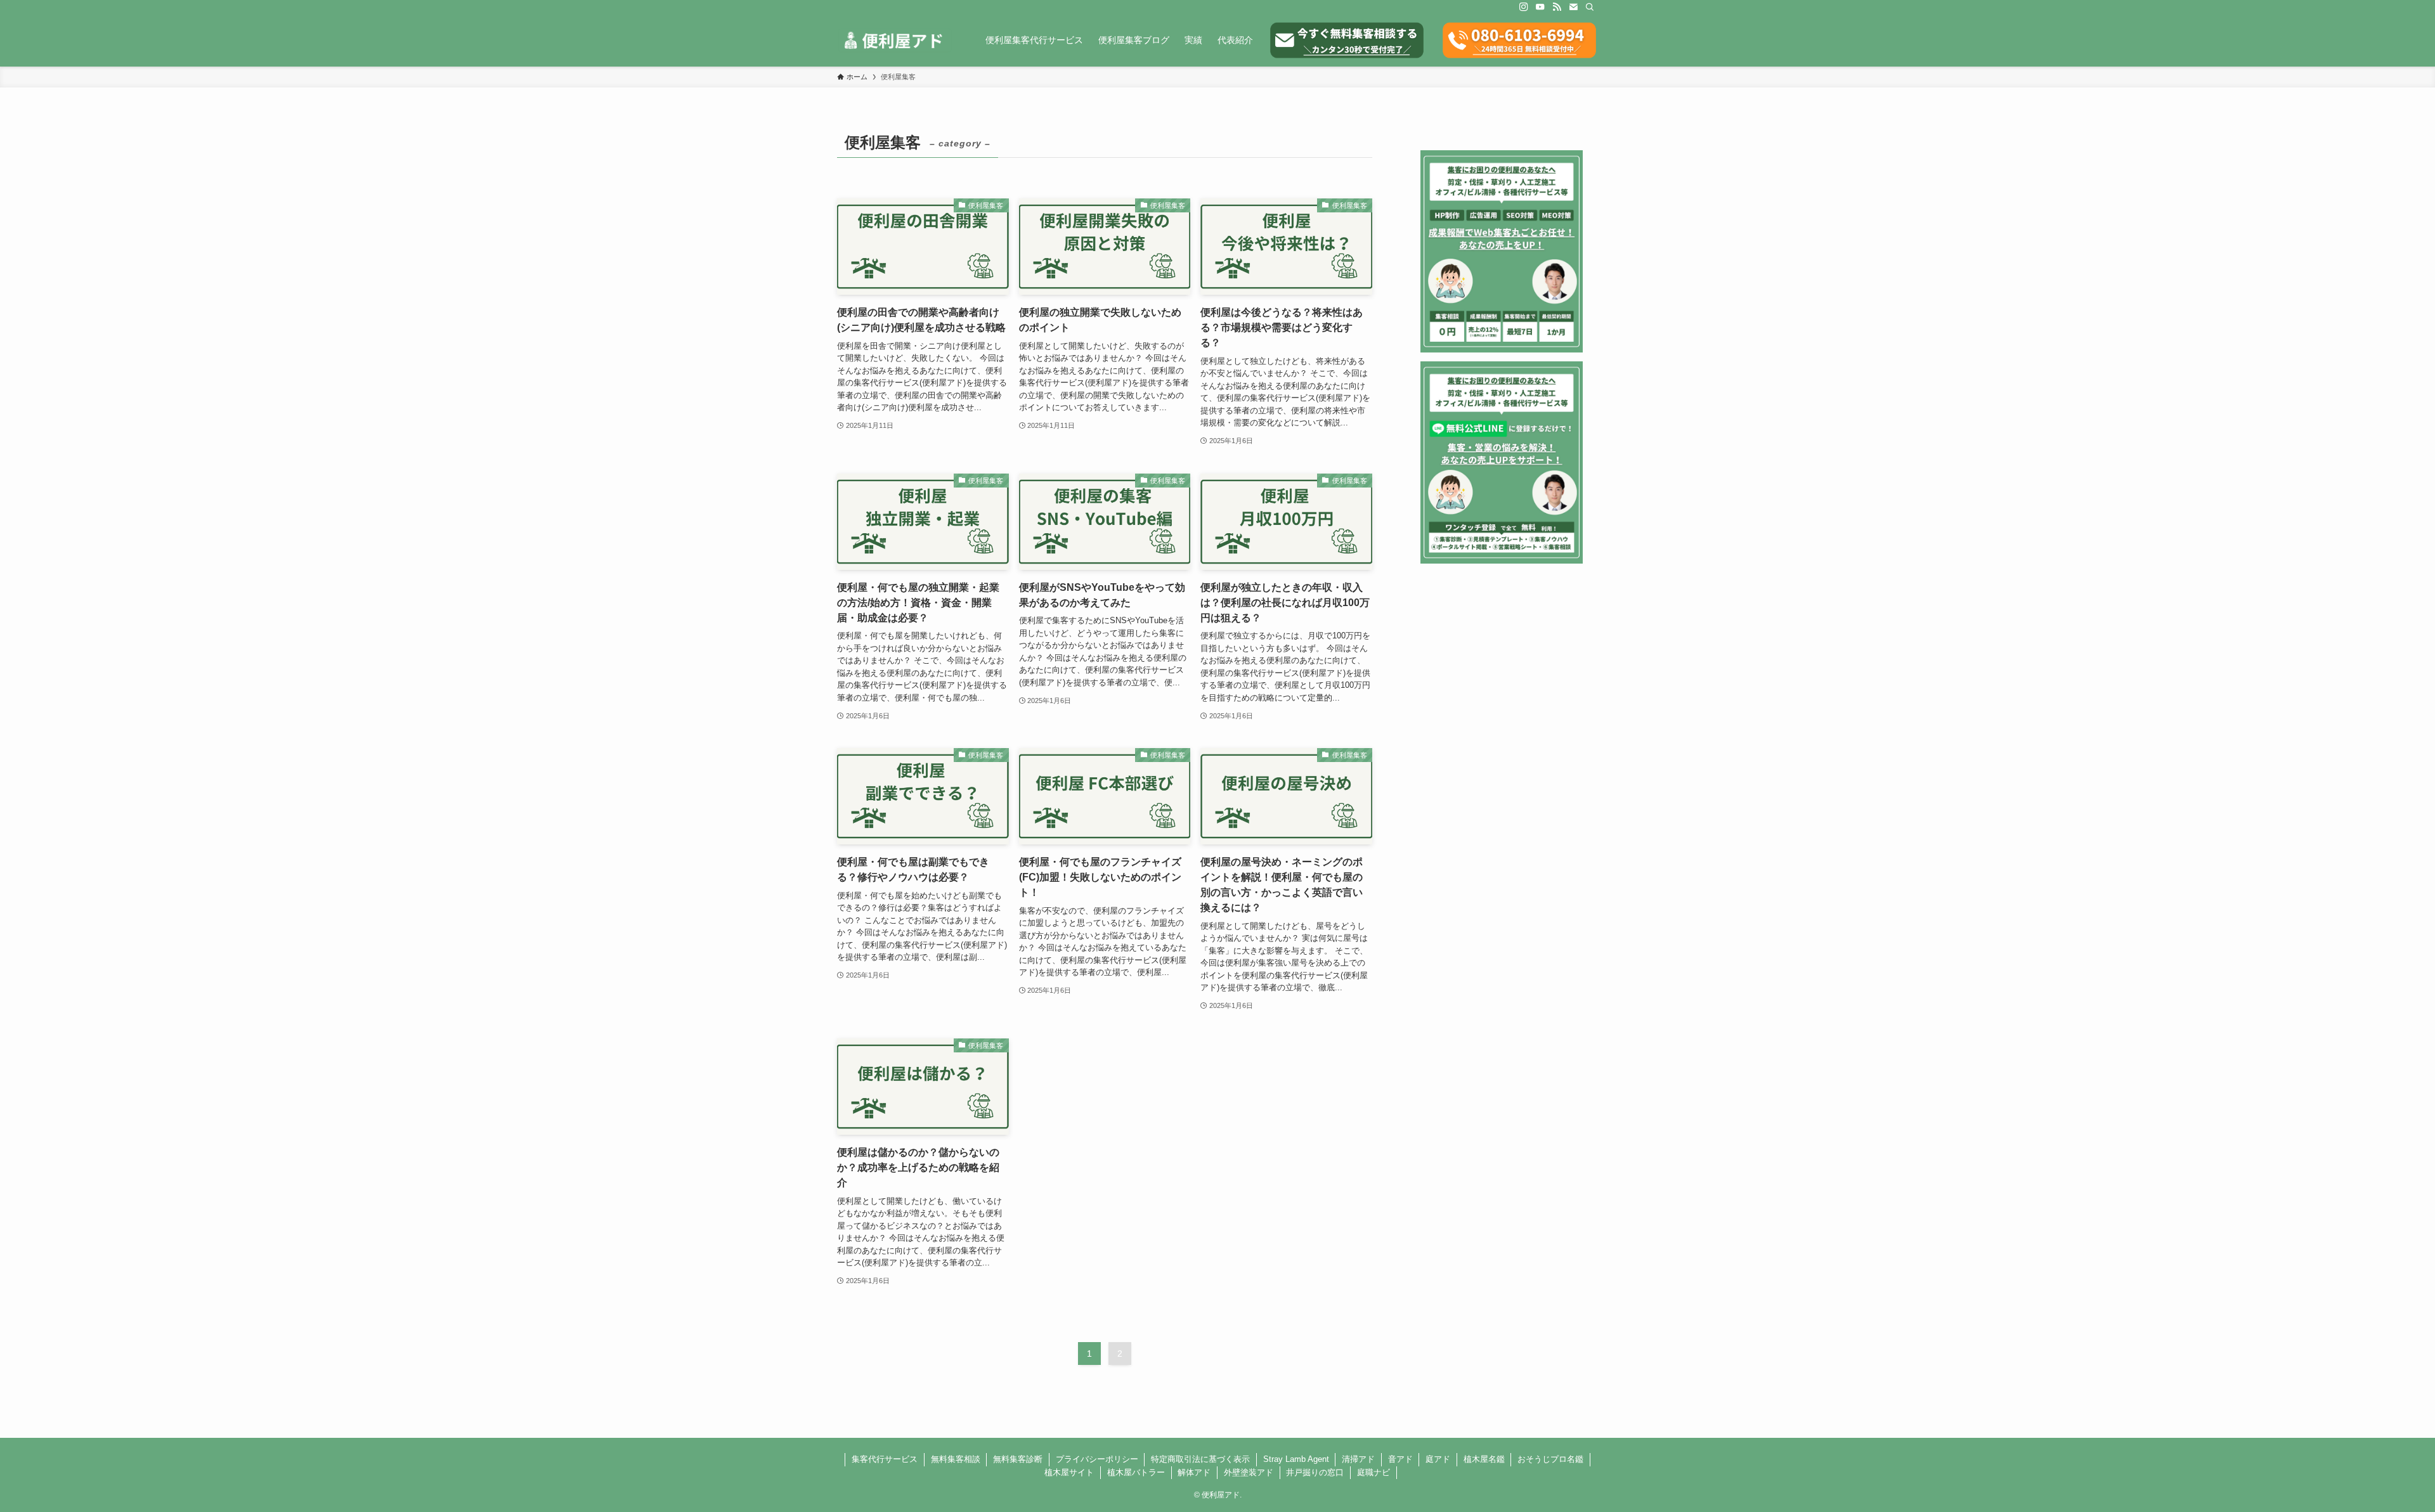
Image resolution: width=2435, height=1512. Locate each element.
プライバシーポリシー (1097, 1459)
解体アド (1194, 1472)
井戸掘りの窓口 (1315, 1472)
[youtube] (1540, 7)
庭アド (1438, 1459)
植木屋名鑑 (1484, 1459)
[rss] (1557, 7)
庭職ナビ (1373, 1472)
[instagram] (1524, 7)
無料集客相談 (956, 1459)
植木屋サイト (1069, 1472)
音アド (1400, 1459)
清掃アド (1358, 1459)
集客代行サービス (885, 1459)
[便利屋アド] (895, 40)
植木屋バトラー (1136, 1472)
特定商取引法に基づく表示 (1200, 1459)
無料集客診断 (1018, 1459)
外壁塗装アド (1249, 1472)
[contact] (1573, 7)
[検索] (1590, 7)
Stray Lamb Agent (1296, 1459)
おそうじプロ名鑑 (1550, 1459)
